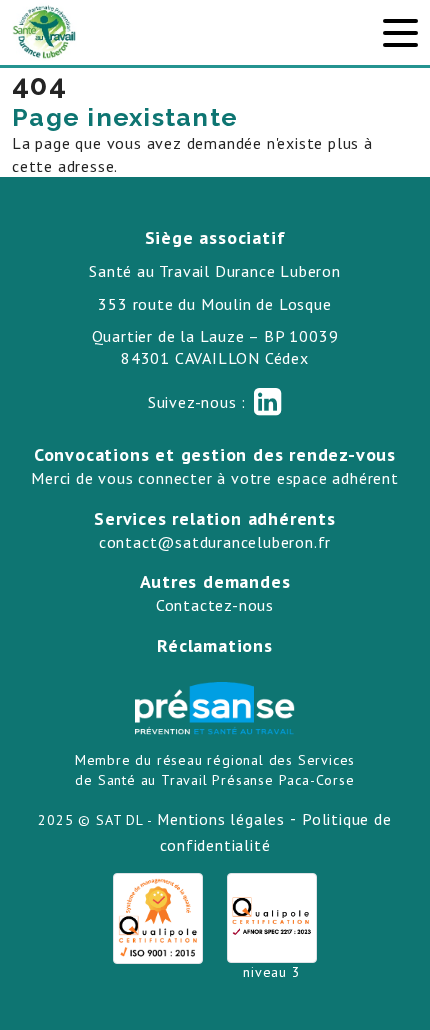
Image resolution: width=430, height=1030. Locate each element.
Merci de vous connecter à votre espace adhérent (215, 478)
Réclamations (215, 645)
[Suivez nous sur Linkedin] (268, 402)
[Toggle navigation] (400, 33)
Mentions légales (221, 819)
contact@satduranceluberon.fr (215, 542)
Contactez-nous (215, 605)
